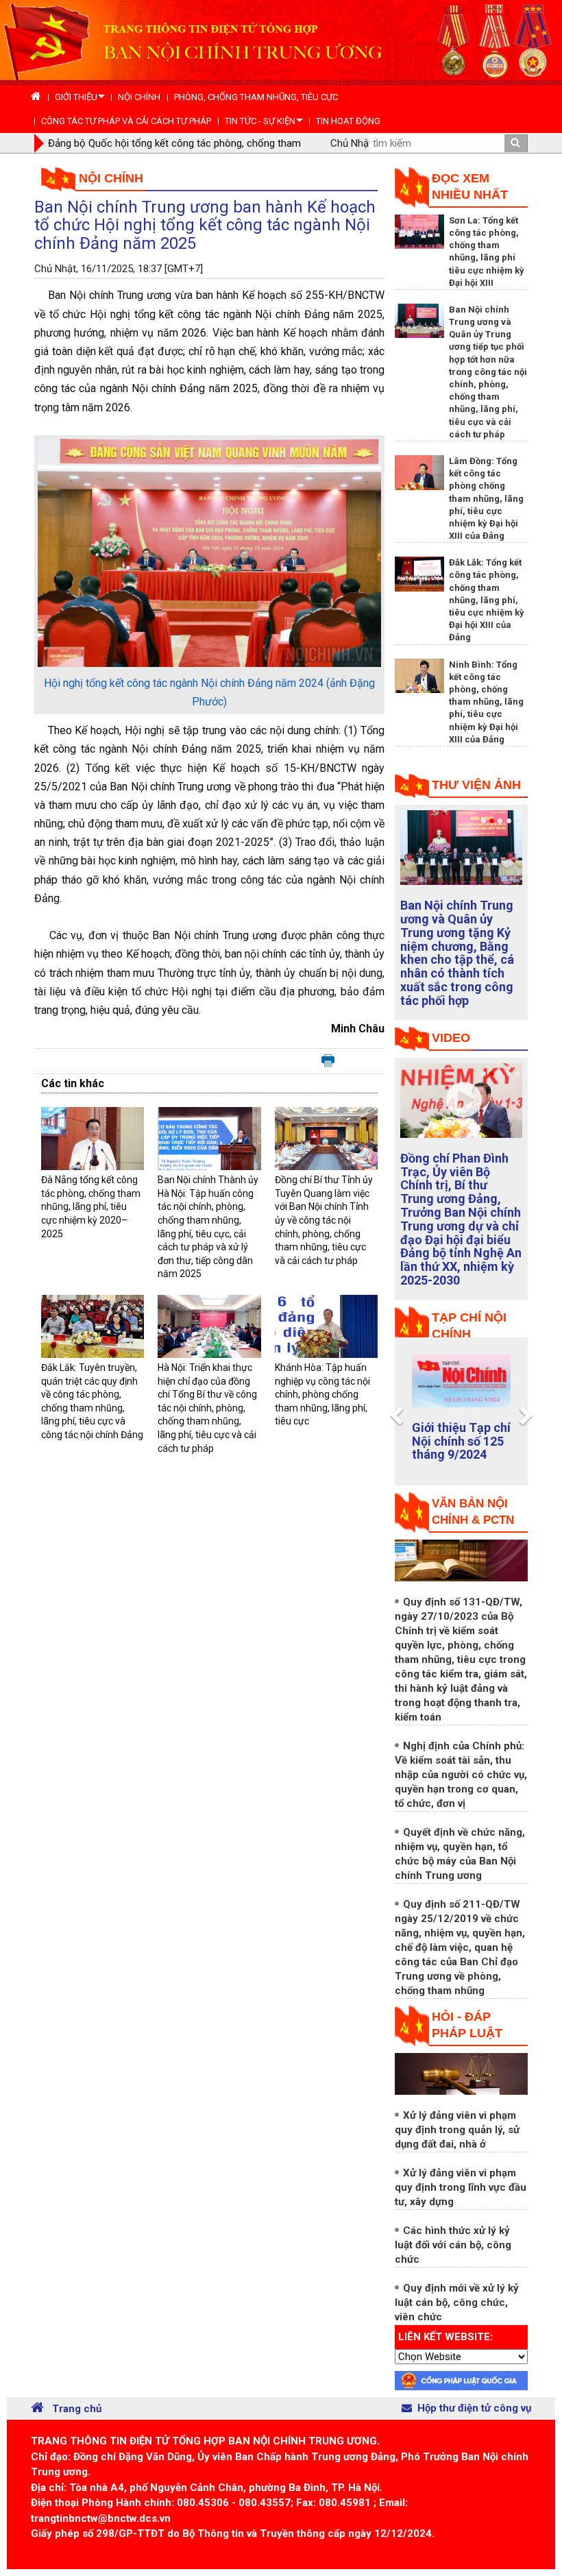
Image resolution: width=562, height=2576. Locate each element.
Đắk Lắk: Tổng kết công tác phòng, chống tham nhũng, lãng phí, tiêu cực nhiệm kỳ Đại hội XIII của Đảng (487, 600)
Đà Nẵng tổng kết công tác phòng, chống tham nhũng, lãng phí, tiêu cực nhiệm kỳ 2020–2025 (91, 1206)
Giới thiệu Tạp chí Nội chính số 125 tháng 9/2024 (461, 1441)
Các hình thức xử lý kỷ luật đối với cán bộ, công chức (453, 2245)
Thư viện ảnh (476, 785)
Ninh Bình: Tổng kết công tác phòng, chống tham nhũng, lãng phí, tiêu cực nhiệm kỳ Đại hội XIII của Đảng (486, 702)
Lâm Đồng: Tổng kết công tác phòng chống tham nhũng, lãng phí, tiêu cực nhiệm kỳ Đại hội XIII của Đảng (486, 498)
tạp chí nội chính (469, 1326)
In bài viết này (328, 1061)
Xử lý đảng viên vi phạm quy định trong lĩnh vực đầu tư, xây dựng (461, 2187)
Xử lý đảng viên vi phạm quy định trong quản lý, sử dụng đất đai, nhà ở (457, 2130)
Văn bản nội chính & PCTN (473, 1512)
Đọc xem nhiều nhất (470, 186)
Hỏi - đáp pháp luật (467, 2025)
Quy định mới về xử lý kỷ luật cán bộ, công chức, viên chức (457, 2302)
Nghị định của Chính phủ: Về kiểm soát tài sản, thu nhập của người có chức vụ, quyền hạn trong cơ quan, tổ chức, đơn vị (461, 1775)
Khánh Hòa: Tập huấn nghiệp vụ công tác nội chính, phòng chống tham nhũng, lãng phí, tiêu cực (322, 1394)
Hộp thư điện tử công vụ (474, 2408)
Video (451, 1038)
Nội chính (111, 178)
